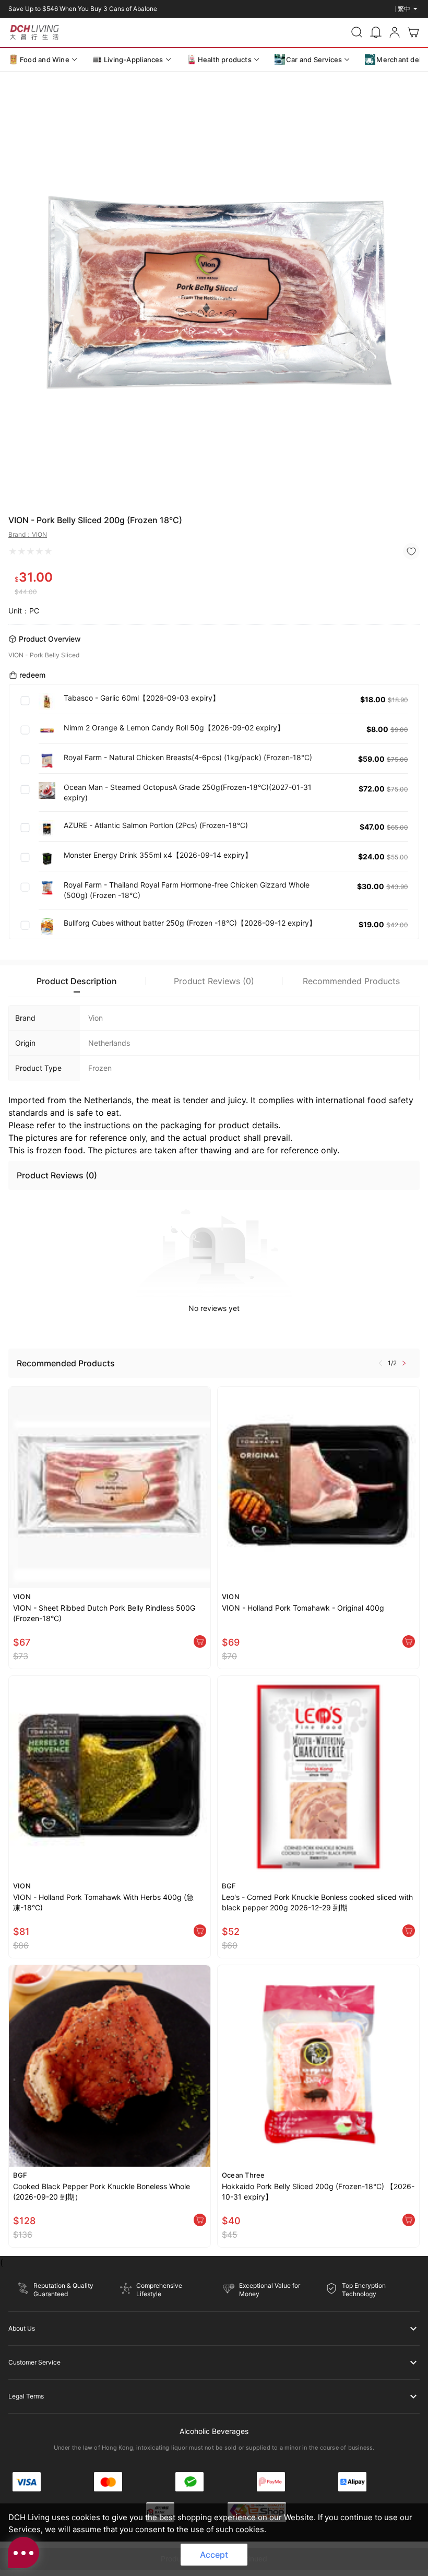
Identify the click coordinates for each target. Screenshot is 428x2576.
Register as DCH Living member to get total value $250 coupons (102, 9)
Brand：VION (28, 534)
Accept (214, 2555)
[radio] (13, 551)
